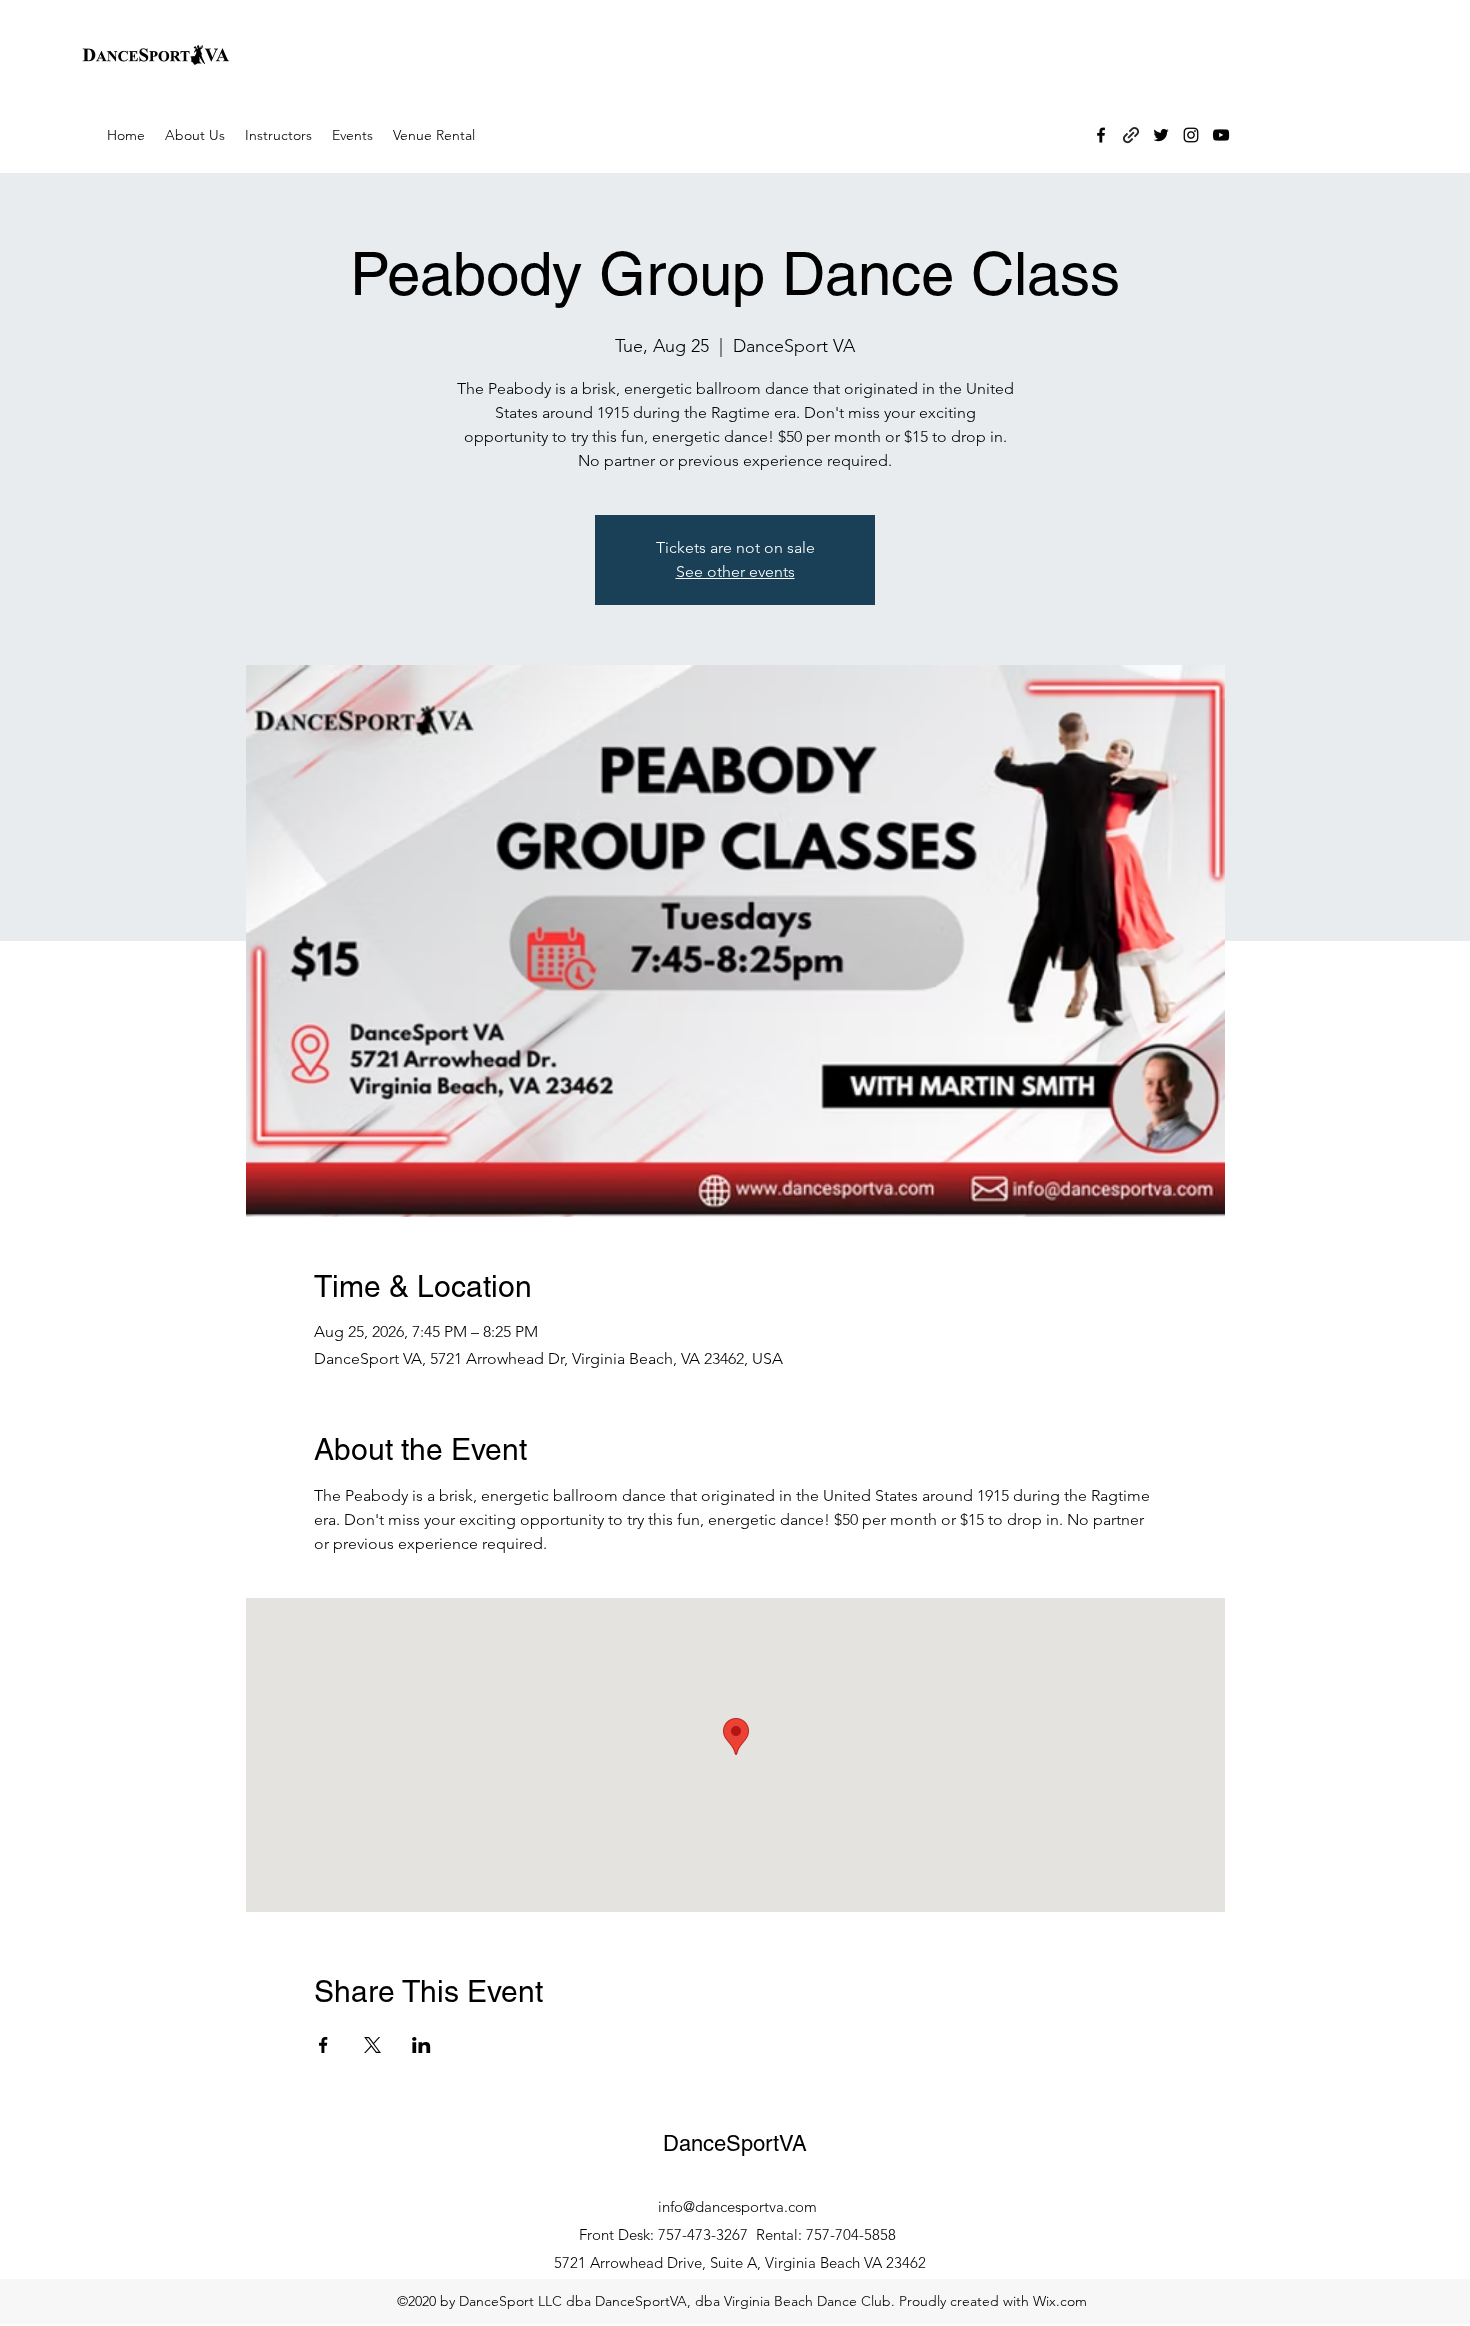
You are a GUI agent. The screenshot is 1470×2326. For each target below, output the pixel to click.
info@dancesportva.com (737, 2206)
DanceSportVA (735, 2143)
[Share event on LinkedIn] (421, 2045)
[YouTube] (1221, 135)
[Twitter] (1161, 135)
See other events (735, 571)
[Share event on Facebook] (323, 2045)
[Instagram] (1191, 135)
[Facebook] (1101, 135)
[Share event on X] (372, 2045)
